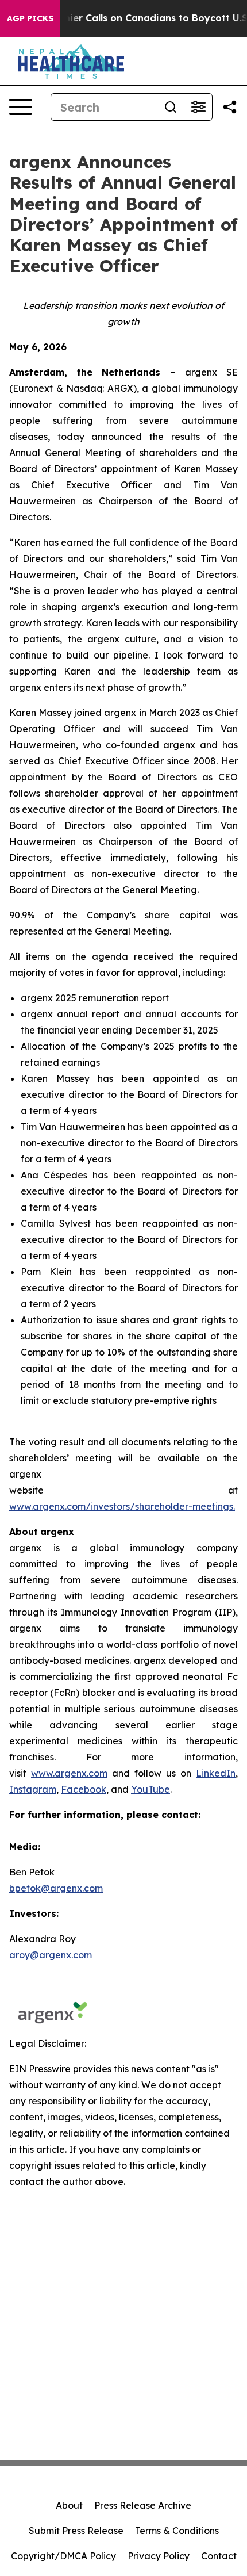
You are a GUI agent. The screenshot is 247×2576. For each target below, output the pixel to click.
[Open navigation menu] (21, 107)
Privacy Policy (159, 2556)
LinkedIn (216, 1773)
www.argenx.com (69, 1773)
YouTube (150, 1789)
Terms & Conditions (177, 2531)
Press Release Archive (143, 2505)
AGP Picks (30, 18)
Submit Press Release (76, 2531)
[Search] (171, 107)
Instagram (33, 1789)
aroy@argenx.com (51, 1955)
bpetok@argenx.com (56, 1888)
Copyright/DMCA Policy (63, 2556)
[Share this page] (230, 107)
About (69, 2505)
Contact (219, 2556)
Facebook (84, 1789)
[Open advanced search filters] (198, 107)
